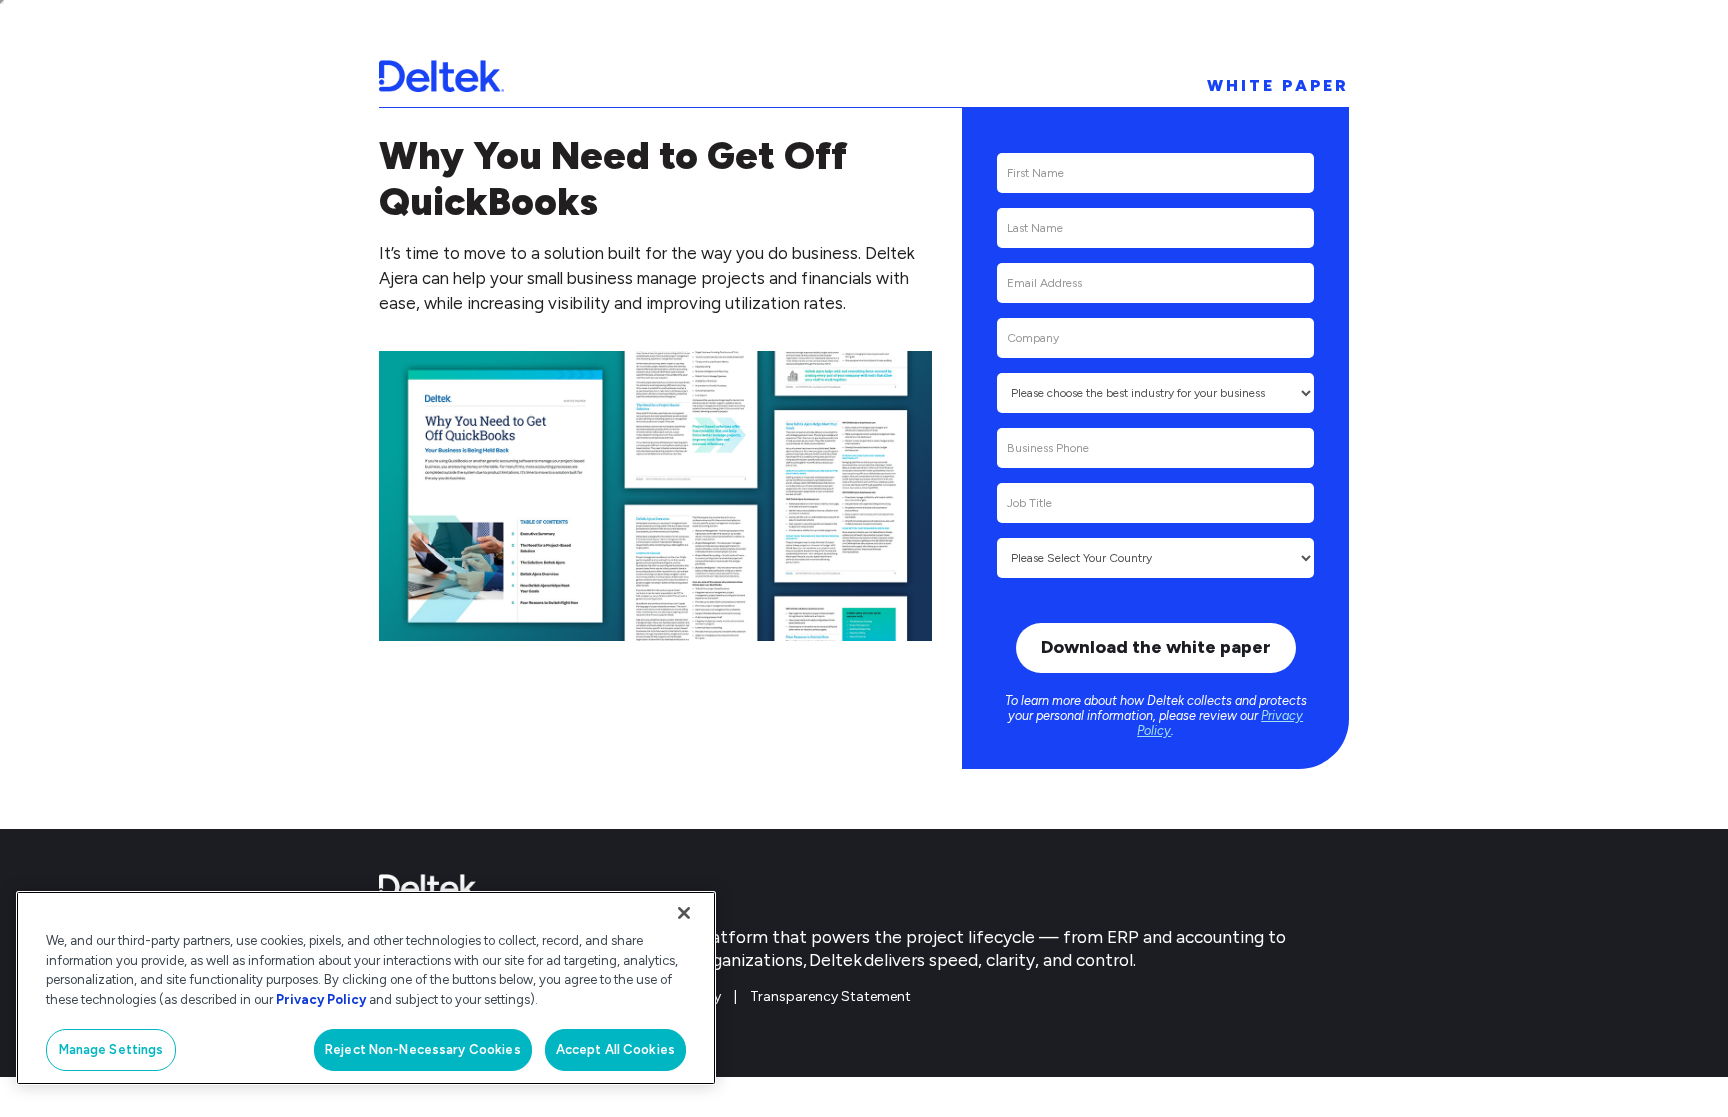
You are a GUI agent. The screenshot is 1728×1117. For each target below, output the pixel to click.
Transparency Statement (830, 996)
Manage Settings (111, 1049)
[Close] (684, 913)
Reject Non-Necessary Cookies (423, 1049)
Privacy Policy (321, 999)
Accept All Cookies (615, 1049)
